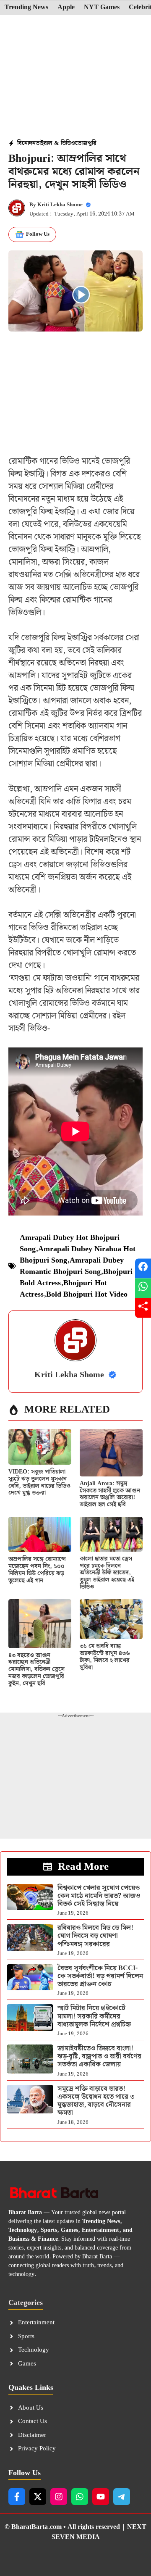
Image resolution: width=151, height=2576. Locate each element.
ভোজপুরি (86, 143)
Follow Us (38, 234)
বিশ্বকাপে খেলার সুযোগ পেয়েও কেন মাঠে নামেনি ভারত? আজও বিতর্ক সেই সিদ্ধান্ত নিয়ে (99, 1896)
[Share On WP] (143, 1288)
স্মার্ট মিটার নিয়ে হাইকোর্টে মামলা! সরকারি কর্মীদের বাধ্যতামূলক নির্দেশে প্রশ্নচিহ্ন (94, 2016)
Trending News (26, 8)
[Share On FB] (143, 1268)
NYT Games (102, 8)
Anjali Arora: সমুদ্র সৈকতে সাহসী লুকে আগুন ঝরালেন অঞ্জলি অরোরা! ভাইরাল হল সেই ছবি (110, 1494)
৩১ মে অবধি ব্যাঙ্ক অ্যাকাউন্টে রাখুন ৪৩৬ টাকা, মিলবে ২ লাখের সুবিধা (105, 1657)
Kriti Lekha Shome (60, 205)
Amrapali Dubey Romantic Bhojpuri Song (72, 1266)
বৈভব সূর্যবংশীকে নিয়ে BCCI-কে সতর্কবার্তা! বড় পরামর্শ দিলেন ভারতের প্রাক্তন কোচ (100, 1976)
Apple (66, 8)
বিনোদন (26, 143)
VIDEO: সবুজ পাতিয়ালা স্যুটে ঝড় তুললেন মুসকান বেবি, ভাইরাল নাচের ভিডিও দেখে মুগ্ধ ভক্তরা (39, 1482)
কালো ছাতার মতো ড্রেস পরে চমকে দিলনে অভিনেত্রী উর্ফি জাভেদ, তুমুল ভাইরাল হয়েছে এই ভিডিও (107, 1573)
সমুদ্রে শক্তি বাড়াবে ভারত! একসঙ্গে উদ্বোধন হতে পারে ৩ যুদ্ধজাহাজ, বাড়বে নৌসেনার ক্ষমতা (96, 2101)
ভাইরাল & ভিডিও (55, 143)
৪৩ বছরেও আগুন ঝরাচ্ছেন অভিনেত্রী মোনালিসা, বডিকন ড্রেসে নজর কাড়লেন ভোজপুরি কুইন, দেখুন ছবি (36, 1670)
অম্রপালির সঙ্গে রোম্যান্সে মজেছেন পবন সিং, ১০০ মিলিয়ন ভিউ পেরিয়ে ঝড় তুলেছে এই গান (37, 1570)
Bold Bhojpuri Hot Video (87, 1294)
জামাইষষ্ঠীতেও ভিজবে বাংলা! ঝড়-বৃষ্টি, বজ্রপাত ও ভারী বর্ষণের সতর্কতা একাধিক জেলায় (99, 2056)
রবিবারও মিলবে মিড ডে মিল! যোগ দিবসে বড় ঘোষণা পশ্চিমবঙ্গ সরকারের (95, 1936)
